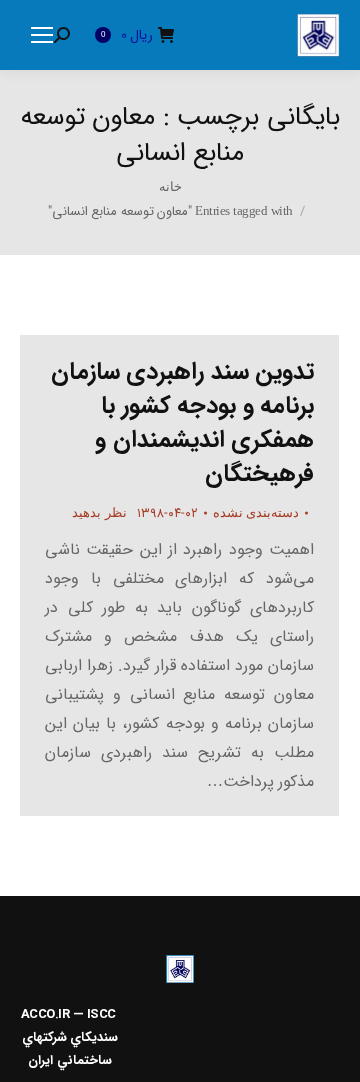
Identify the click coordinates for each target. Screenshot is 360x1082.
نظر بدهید (99, 512)
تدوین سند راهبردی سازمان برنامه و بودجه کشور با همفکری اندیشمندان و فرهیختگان (183, 423)
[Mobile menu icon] (42, 35)
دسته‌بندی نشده (256, 512)
